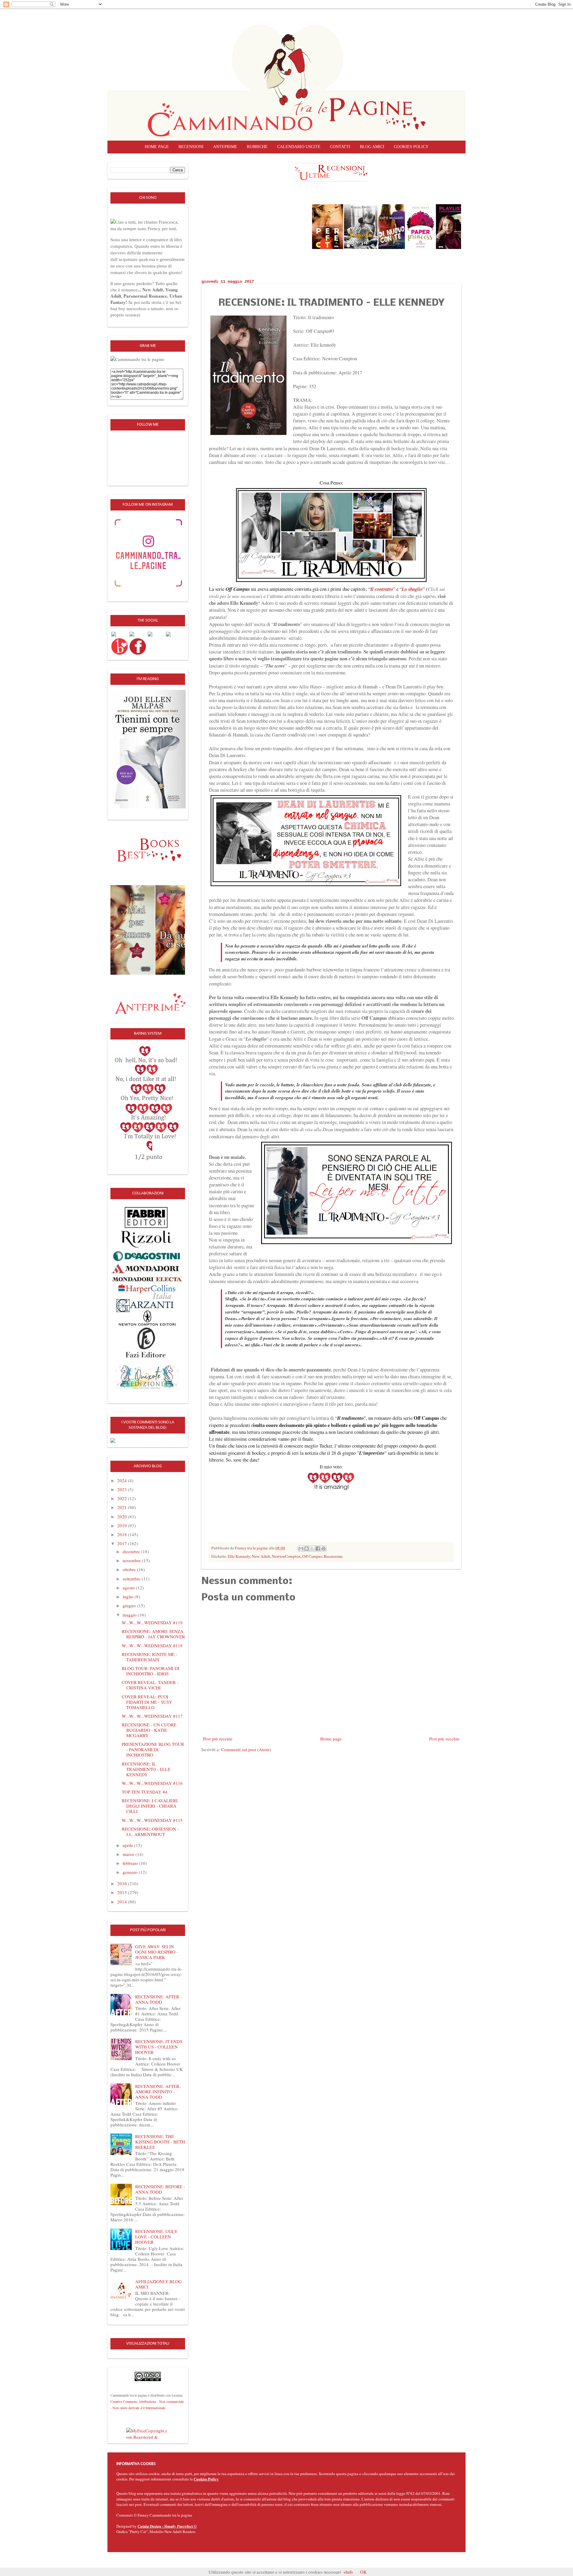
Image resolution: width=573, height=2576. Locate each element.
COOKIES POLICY (411, 147)
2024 (123, 1480)
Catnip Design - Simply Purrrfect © (167, 2526)
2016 (123, 1883)
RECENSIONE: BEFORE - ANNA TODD (160, 2189)
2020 (123, 1517)
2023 (123, 1489)
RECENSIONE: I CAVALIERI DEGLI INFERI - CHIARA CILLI (150, 1806)
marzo (129, 1854)
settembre (132, 1579)
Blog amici (372, 147)
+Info (348, 2572)
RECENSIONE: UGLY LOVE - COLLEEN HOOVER (156, 2237)
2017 (123, 1543)
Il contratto (382, 589)
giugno (130, 1605)
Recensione (333, 1556)
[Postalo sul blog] (306, 1548)
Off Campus (312, 1556)
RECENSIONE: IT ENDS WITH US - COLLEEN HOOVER (159, 2047)
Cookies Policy (206, 2479)
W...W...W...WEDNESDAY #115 (152, 1820)
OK (363, 2572)
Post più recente (218, 1739)
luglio (129, 1597)
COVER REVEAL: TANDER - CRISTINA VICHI (150, 1685)
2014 (123, 1902)
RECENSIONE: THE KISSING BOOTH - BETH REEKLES (160, 2142)
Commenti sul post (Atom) (246, 1749)
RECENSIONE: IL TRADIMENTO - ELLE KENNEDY (146, 1769)
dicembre (132, 1551)
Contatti (340, 147)
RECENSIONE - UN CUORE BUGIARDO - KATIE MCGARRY (149, 1730)
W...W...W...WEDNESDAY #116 (152, 1783)
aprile (128, 1845)
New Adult (261, 1556)
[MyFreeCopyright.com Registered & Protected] (148, 2433)
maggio (130, 1615)
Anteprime (225, 147)
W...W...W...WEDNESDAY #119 (152, 1623)
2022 (123, 1498)
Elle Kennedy (239, 1556)
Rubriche (257, 147)
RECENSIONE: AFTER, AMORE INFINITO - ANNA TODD (158, 2091)
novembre (132, 1560)
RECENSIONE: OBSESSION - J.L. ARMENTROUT (150, 1831)
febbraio (131, 1863)
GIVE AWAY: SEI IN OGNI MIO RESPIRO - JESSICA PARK (157, 1952)
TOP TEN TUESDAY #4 (145, 1792)
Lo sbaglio (412, 589)
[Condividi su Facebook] (318, 1548)
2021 (123, 1507)
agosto (129, 1588)
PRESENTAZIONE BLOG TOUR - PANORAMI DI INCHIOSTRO (153, 1749)
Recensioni (191, 147)
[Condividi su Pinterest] (324, 1548)
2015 (123, 1892)
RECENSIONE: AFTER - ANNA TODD (159, 1999)
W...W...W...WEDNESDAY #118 (152, 1645)
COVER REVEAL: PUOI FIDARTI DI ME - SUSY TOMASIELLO (147, 1702)
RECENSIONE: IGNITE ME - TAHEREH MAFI (150, 1657)
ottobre (130, 1569)
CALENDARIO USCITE (299, 147)
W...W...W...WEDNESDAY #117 (152, 1716)
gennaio (131, 1872)
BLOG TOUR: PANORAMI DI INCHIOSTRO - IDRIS (151, 1671)
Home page (157, 147)
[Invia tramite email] (301, 1548)
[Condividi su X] (312, 1548)
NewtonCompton (286, 1556)
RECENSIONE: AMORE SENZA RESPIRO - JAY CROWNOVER (153, 1634)
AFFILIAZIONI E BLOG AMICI (158, 2284)
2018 (123, 1534)
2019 (123, 1525)
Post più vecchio (444, 1739)
